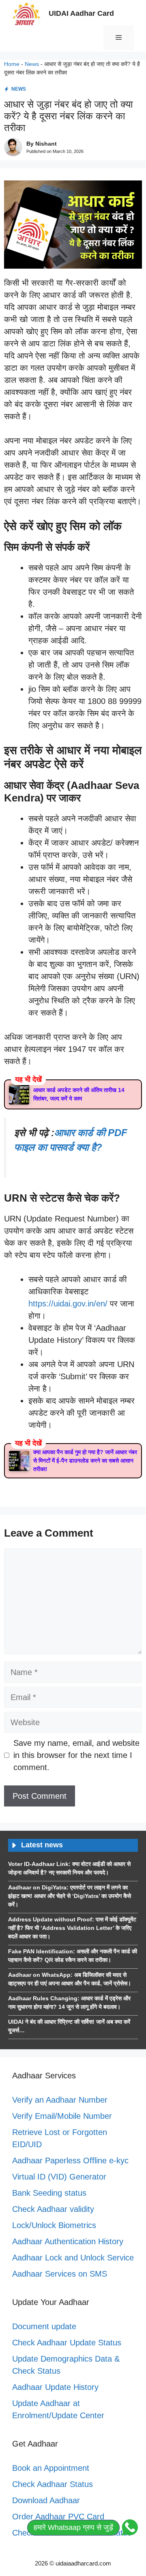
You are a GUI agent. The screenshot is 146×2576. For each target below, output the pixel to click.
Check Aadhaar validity (53, 2209)
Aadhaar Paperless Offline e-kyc (70, 2160)
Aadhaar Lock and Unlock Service (73, 2258)
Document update (44, 2326)
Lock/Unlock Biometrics (54, 2225)
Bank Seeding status (49, 2193)
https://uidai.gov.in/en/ (68, 1304)
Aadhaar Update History (55, 2387)
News (32, 64)
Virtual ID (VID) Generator (59, 2177)
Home (12, 64)
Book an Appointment (51, 2468)
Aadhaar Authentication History (68, 2241)
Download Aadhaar (46, 2500)
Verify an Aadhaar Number (60, 2100)
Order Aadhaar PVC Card (58, 2517)
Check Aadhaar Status (53, 2484)
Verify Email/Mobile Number (62, 2116)
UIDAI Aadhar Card (81, 13)
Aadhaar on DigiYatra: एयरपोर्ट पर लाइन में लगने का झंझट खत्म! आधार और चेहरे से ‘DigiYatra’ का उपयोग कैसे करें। (70, 1896)
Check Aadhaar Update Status (67, 2343)
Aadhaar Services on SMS (60, 2274)
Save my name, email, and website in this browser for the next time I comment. (76, 1755)
